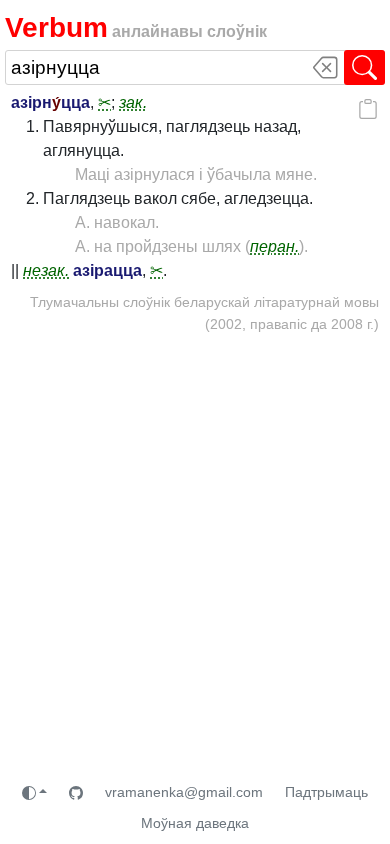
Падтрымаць (326, 792)
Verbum (56, 27)
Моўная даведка (195, 823)
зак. (133, 102)
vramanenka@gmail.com (184, 792)
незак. (46, 270)
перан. (274, 246)
